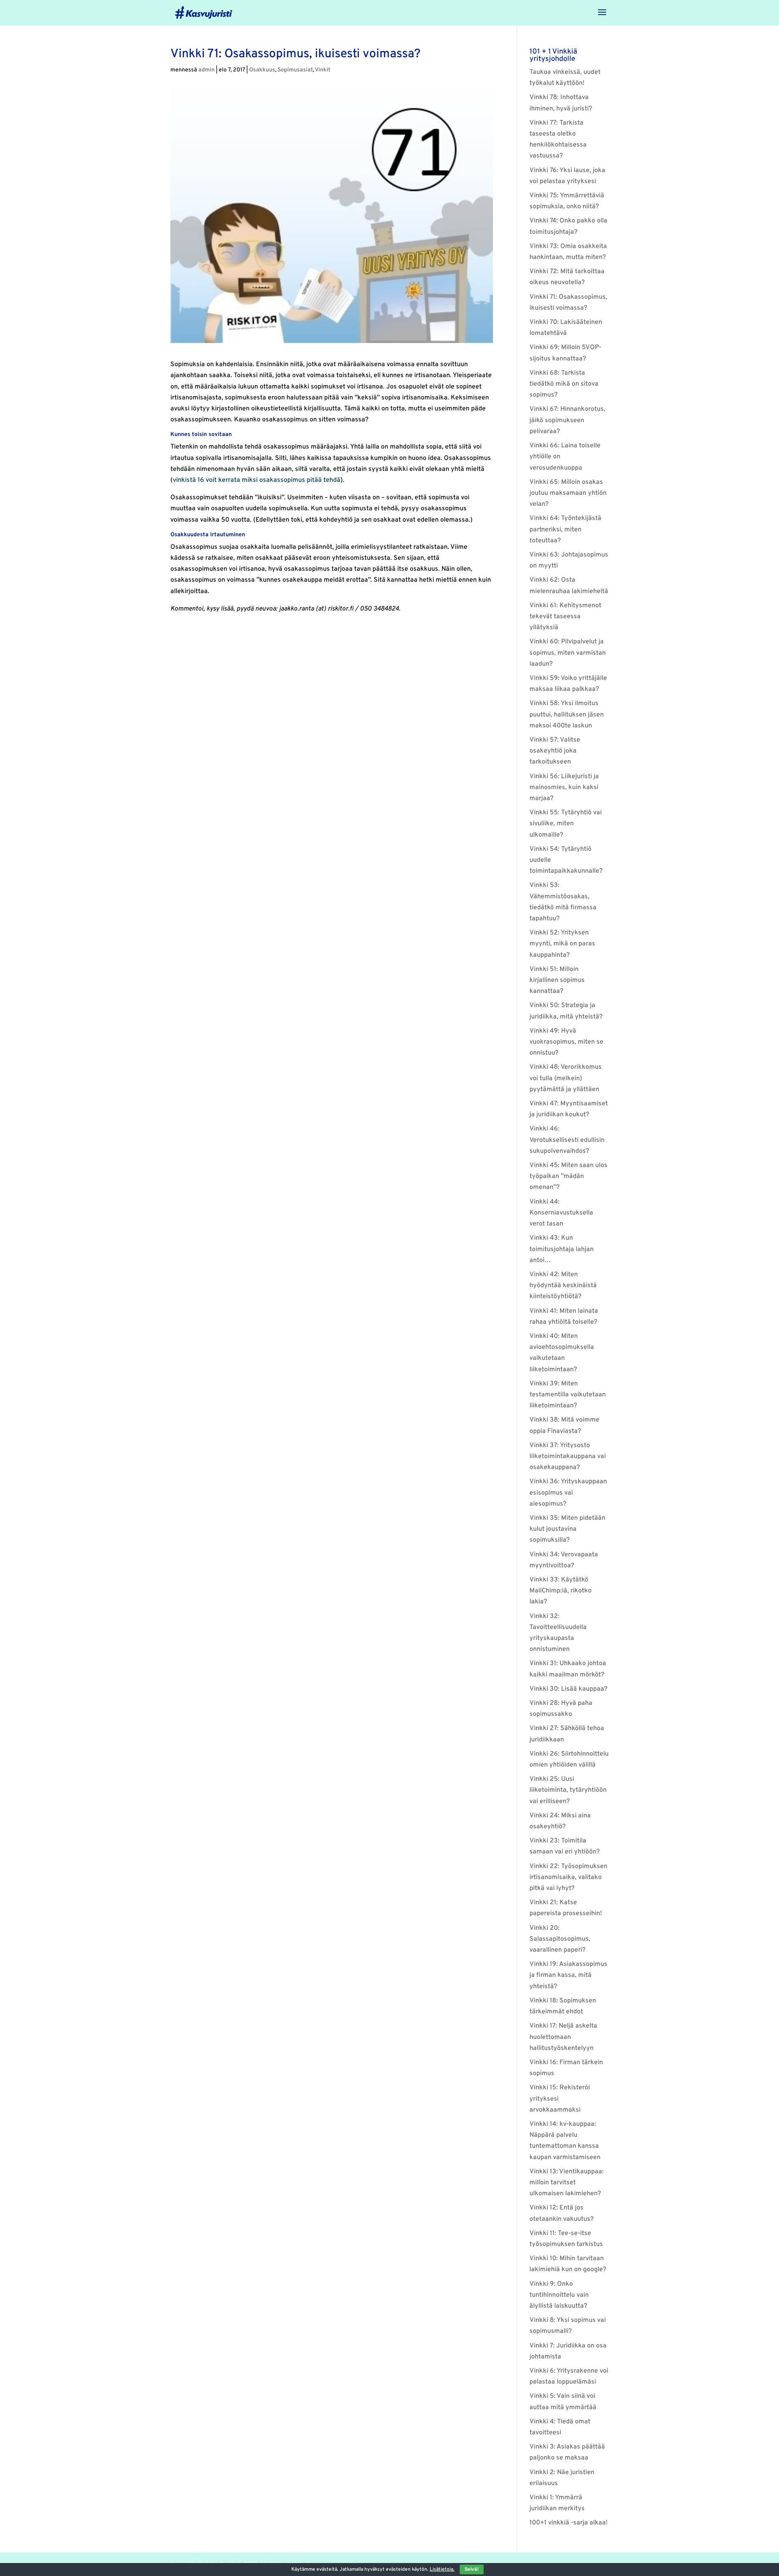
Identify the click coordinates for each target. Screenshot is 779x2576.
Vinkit (323, 70)
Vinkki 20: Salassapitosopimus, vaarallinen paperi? (560, 1939)
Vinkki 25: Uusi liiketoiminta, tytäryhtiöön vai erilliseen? (568, 1790)
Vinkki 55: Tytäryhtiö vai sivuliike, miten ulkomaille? (566, 824)
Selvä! (472, 2570)
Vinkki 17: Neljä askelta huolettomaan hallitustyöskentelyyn (563, 2037)
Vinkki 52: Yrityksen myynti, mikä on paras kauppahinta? (562, 944)
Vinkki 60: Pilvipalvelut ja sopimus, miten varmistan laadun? (568, 653)
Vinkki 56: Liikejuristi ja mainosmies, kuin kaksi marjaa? (564, 787)
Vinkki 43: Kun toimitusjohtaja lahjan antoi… (562, 1249)
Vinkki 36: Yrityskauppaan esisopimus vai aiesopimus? (568, 1493)
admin (207, 70)
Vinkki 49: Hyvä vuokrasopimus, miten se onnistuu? (566, 1042)
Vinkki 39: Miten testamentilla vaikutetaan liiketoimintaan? (568, 1395)
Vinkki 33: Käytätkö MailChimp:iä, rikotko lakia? (561, 1591)
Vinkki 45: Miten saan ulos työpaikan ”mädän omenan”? (568, 1176)
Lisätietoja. (442, 2570)
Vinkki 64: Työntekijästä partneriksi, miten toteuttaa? (565, 529)
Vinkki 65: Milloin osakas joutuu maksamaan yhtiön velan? (568, 493)
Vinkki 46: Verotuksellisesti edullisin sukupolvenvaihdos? (567, 1140)
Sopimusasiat (295, 70)
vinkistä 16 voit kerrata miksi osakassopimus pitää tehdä (257, 480)
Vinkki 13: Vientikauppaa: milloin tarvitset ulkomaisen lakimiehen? (567, 2183)
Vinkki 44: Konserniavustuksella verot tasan (561, 1213)
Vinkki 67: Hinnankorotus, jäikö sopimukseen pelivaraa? (567, 420)
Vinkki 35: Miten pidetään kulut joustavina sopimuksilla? (567, 1529)
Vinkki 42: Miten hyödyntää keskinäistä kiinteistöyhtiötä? (563, 1286)
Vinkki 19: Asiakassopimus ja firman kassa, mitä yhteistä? (568, 1975)
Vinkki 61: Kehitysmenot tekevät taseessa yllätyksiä (565, 617)
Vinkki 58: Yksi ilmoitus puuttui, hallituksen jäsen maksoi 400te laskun (567, 714)
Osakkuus (262, 70)
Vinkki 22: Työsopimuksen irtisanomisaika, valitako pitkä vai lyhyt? (568, 1877)
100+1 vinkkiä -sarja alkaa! (569, 2523)
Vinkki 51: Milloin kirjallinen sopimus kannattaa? (557, 980)
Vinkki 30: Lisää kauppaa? (568, 1689)
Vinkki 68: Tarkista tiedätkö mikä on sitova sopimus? (564, 384)
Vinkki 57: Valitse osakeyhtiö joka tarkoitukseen (555, 751)
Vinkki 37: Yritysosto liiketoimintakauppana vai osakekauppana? (568, 1456)
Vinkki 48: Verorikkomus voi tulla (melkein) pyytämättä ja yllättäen (566, 1078)
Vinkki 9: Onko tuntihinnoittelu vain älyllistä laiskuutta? (559, 2295)
